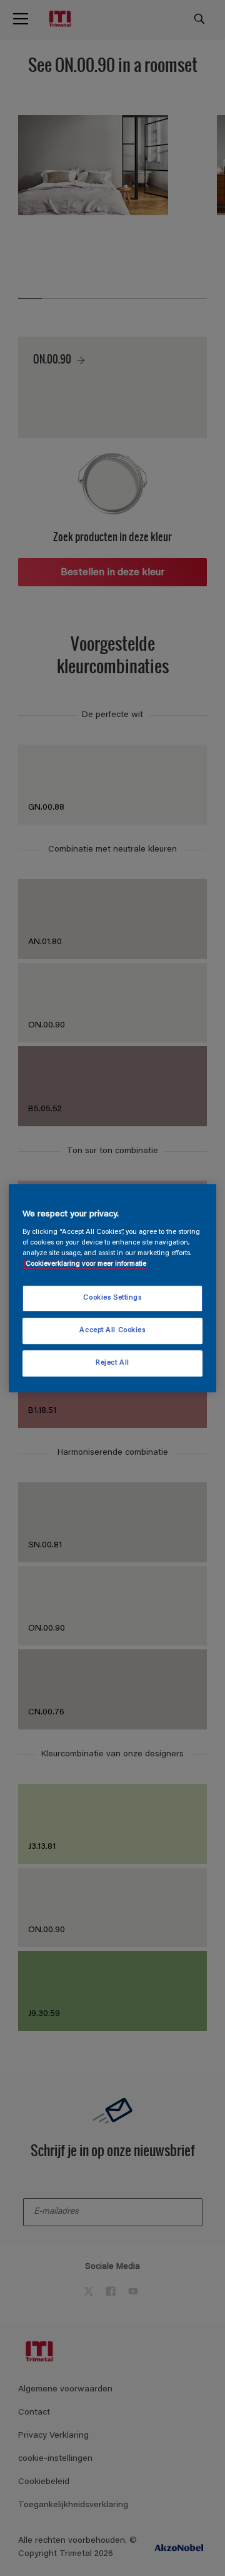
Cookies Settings (112, 1299)
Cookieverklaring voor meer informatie (86, 1264)
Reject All (112, 1363)
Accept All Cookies (112, 1331)
